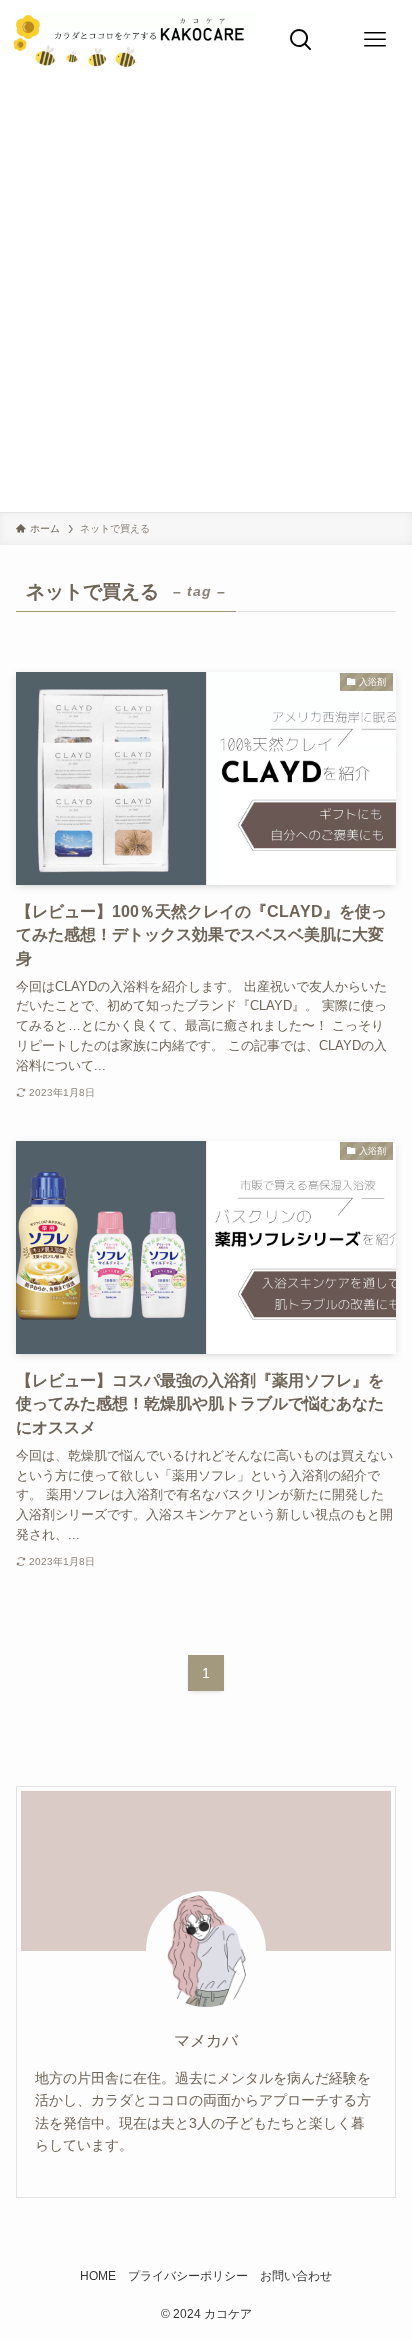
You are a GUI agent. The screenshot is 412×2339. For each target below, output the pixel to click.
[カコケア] (131, 40)
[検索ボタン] (301, 40)
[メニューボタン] (375, 40)
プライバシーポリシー (188, 2276)
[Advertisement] (206, 296)
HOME (98, 2276)
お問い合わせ (296, 2276)
